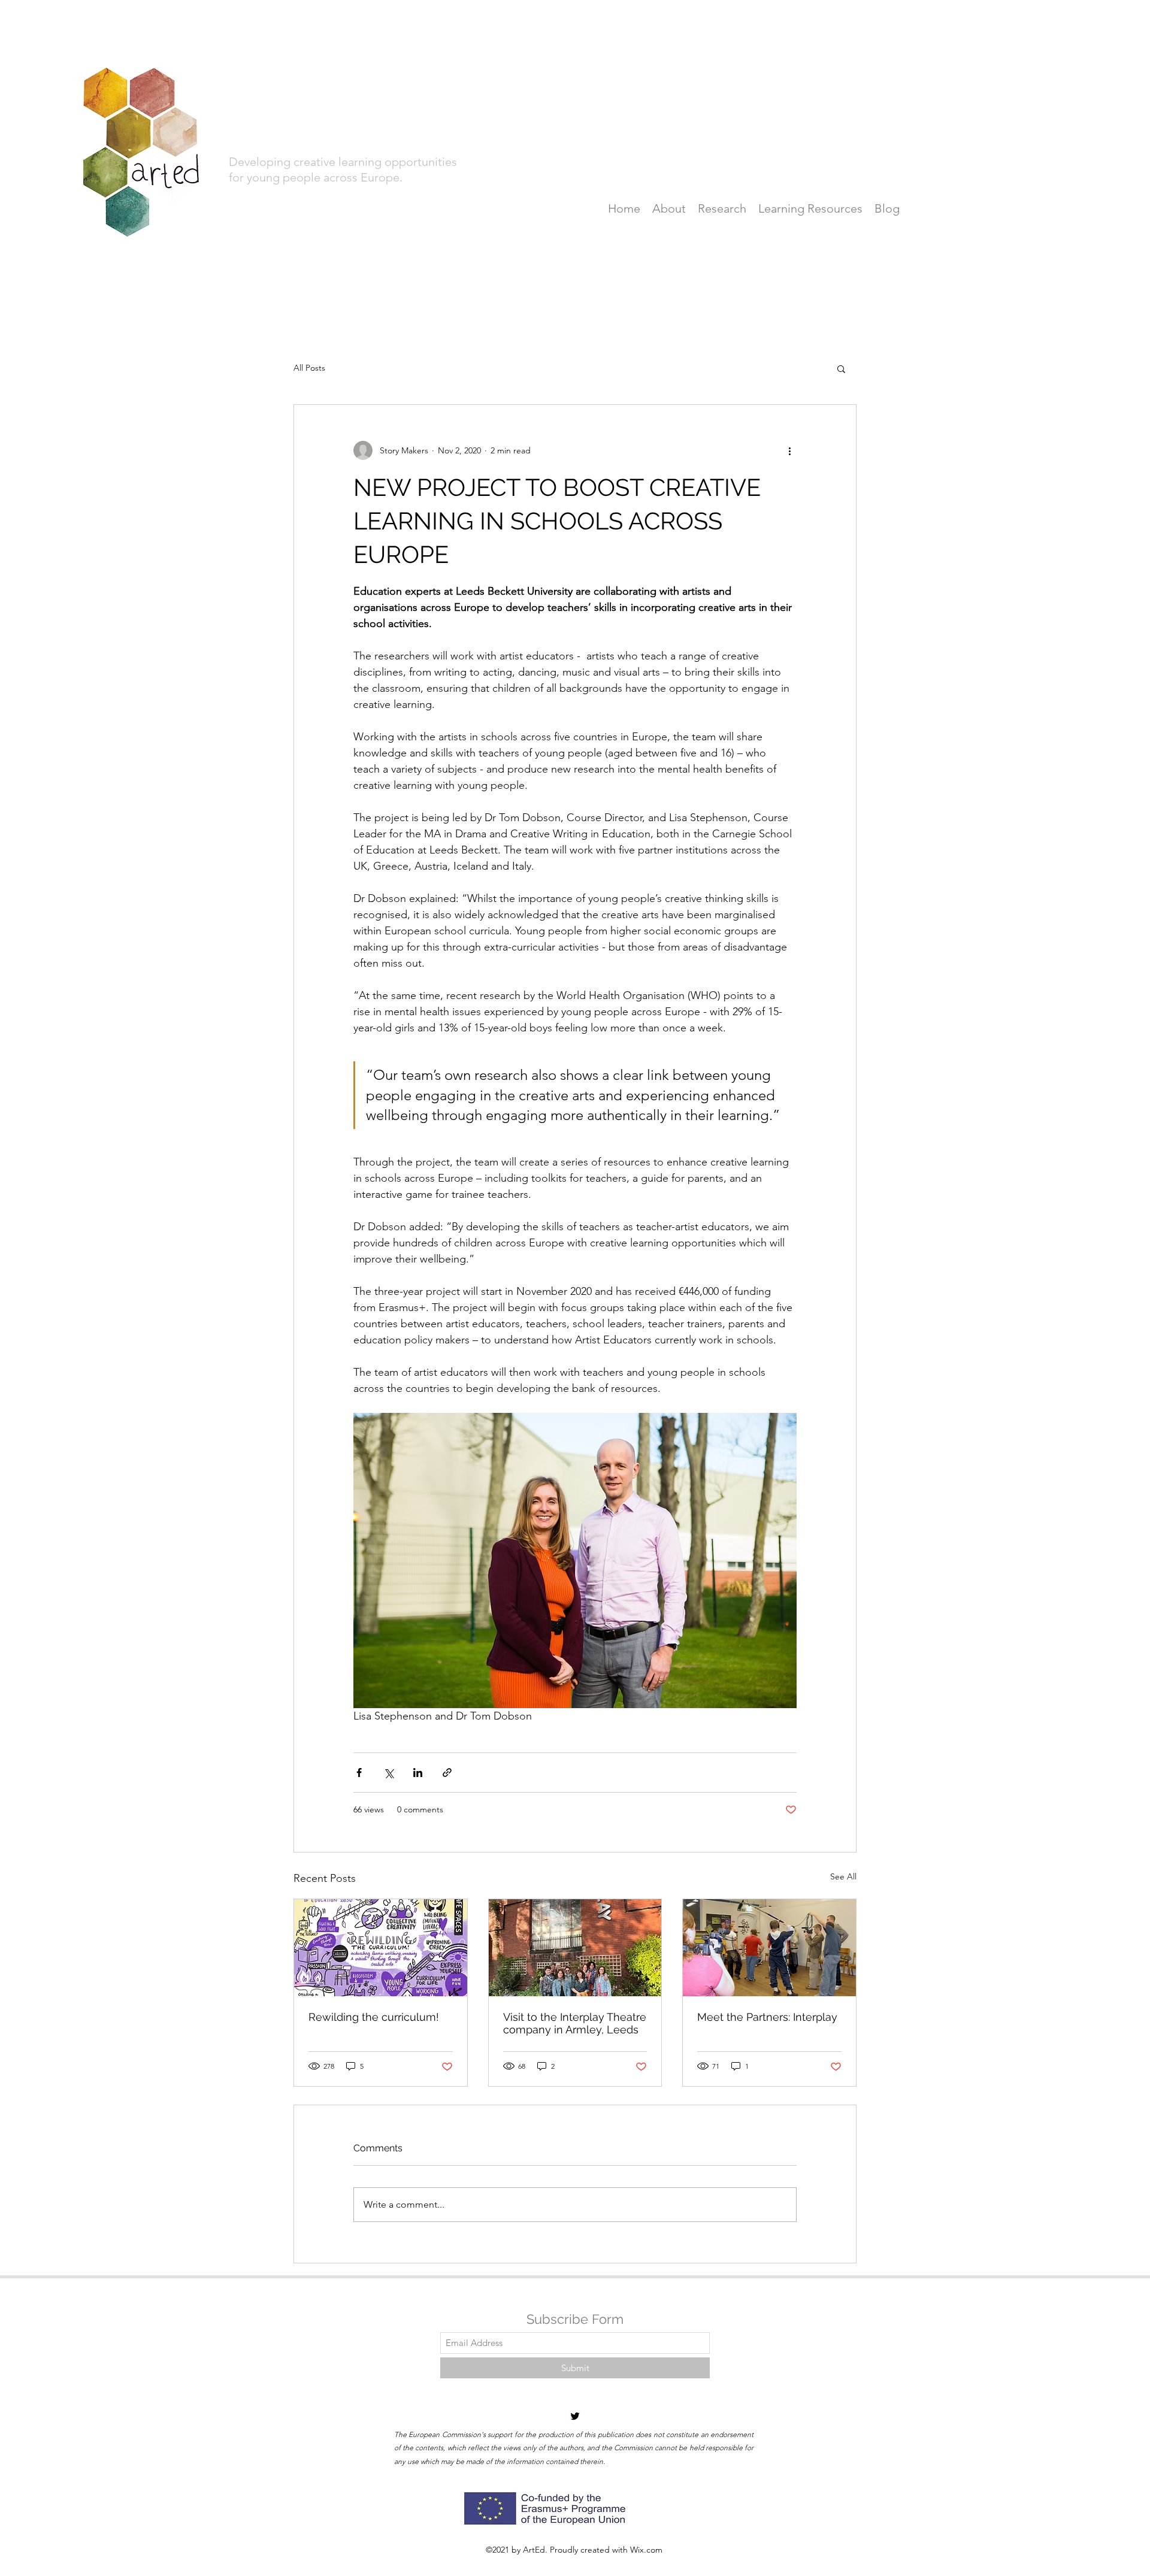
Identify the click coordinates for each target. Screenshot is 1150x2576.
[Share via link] (447, 1773)
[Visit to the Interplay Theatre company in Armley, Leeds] (575, 1948)
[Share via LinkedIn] (418, 1773)
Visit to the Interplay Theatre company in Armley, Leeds (575, 2023)
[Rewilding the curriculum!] (381, 1948)
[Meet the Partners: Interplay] (769, 1948)
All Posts (309, 368)
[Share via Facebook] (359, 1773)
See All (843, 1876)
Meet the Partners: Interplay (767, 2017)
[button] (841, 368)
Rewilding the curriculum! (374, 2017)
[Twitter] (575, 2416)
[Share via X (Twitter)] (388, 1773)
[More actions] (789, 450)
